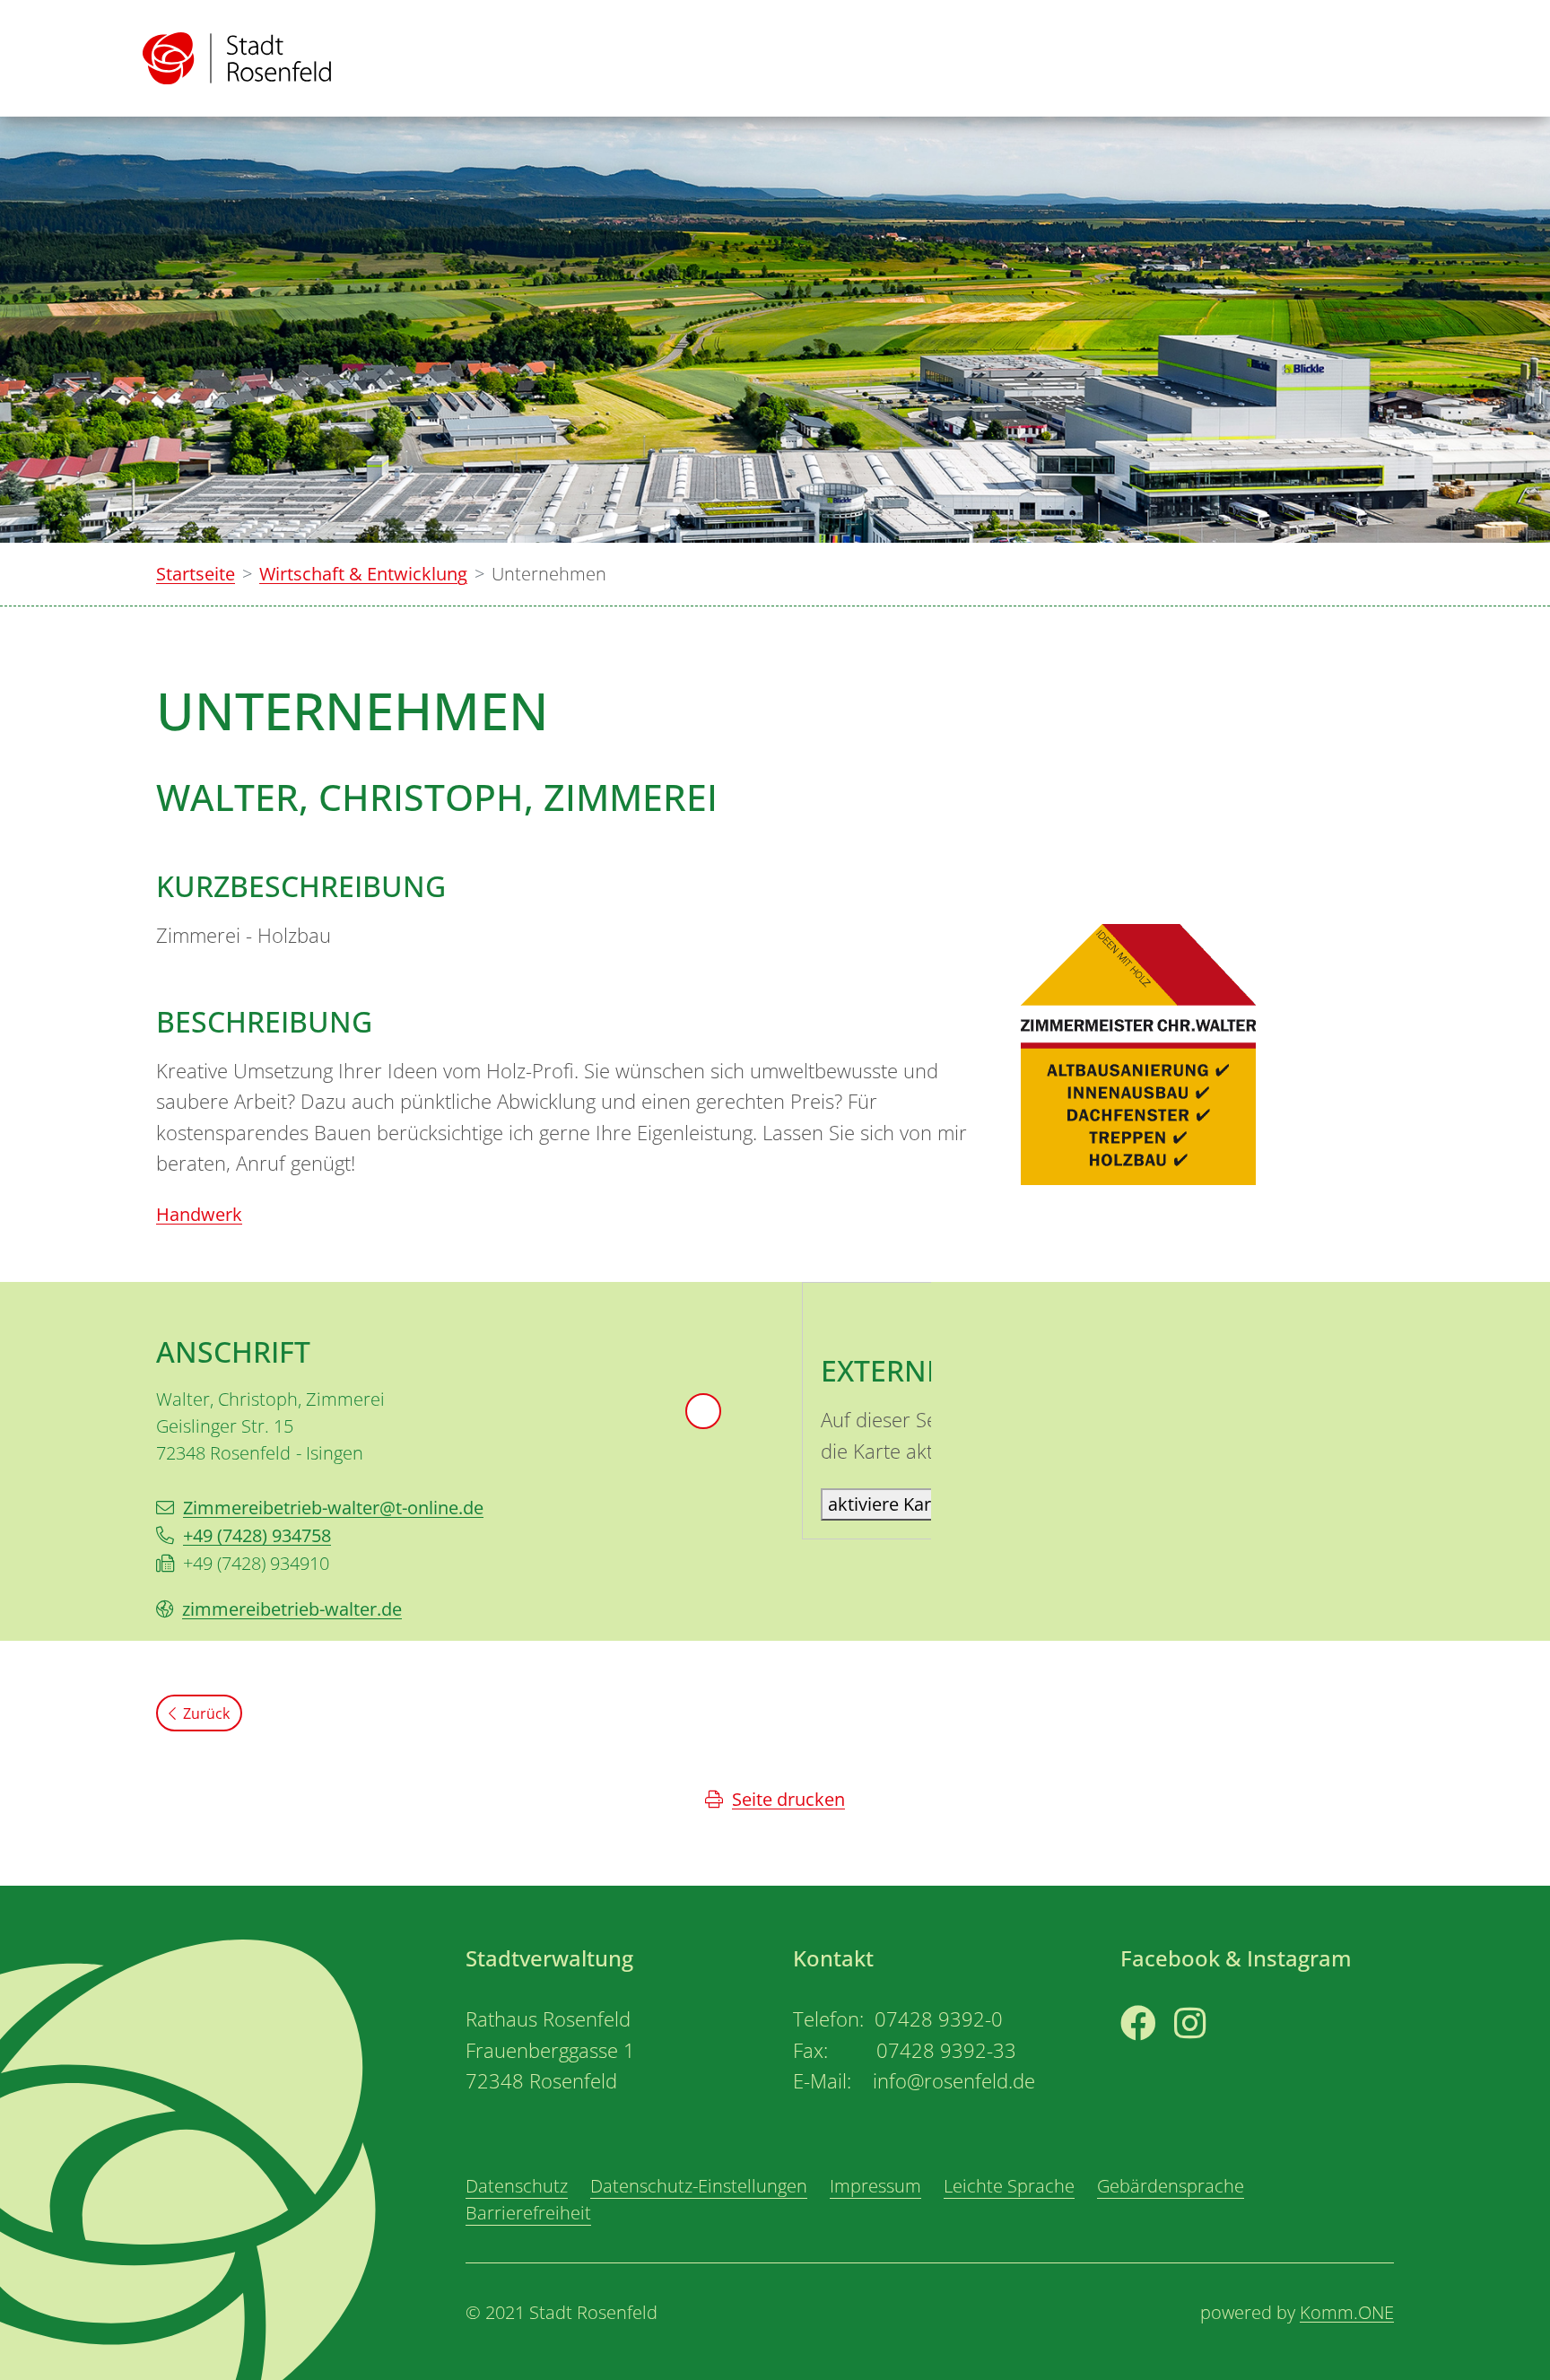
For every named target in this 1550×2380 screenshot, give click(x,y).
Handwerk (199, 1214)
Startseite (196, 574)
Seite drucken (788, 1799)
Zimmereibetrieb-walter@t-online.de (333, 1508)
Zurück (206, 1713)
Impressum (875, 2186)
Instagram (1217, 2057)
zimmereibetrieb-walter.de (292, 1609)
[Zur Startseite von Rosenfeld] (237, 58)
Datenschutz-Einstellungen (699, 2186)
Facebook (1160, 2057)
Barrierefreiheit (528, 2213)
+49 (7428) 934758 (257, 1535)
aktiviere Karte (888, 1504)
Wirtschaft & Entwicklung (363, 574)
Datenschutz (517, 2186)
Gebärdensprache (1171, 2186)
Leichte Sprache (1009, 2186)
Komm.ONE (1347, 2312)
